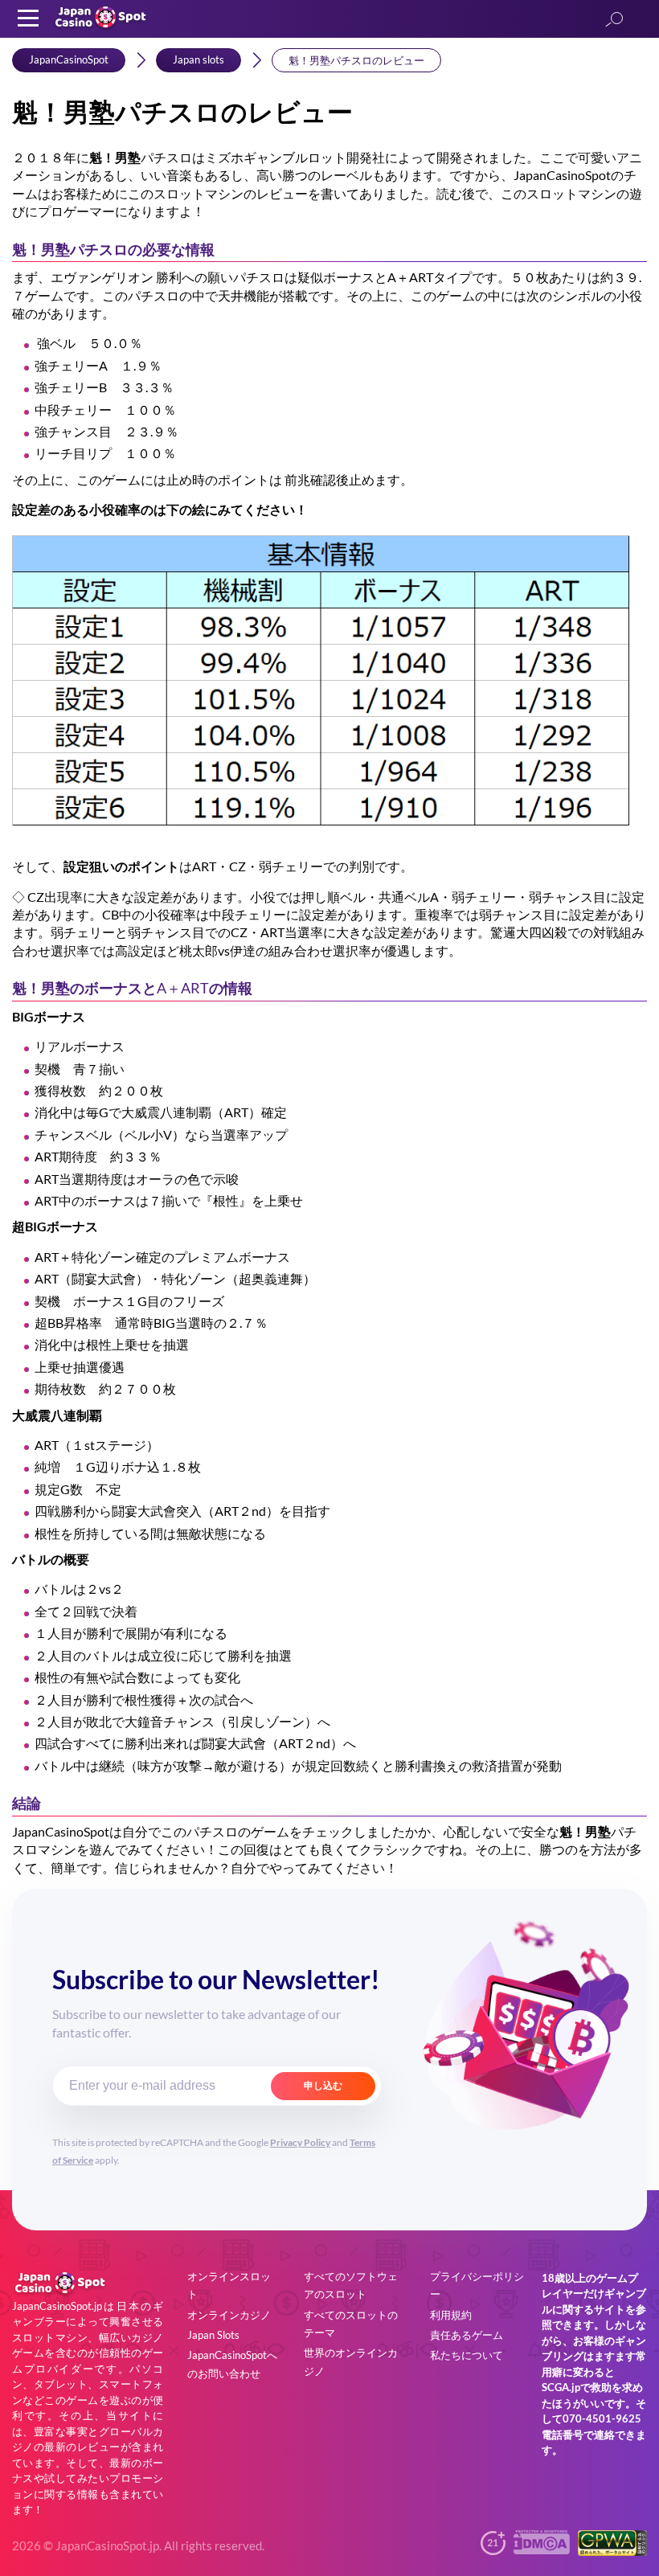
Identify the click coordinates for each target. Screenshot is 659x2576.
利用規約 (451, 2315)
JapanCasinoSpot (69, 59)
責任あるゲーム (467, 2335)
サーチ (614, 20)
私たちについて (467, 2355)
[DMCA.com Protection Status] (542, 2549)
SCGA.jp (561, 2387)
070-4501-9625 (602, 2418)
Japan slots (199, 59)
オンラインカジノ (229, 2315)
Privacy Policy (300, 2142)
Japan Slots (213, 2335)
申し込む (323, 2086)
